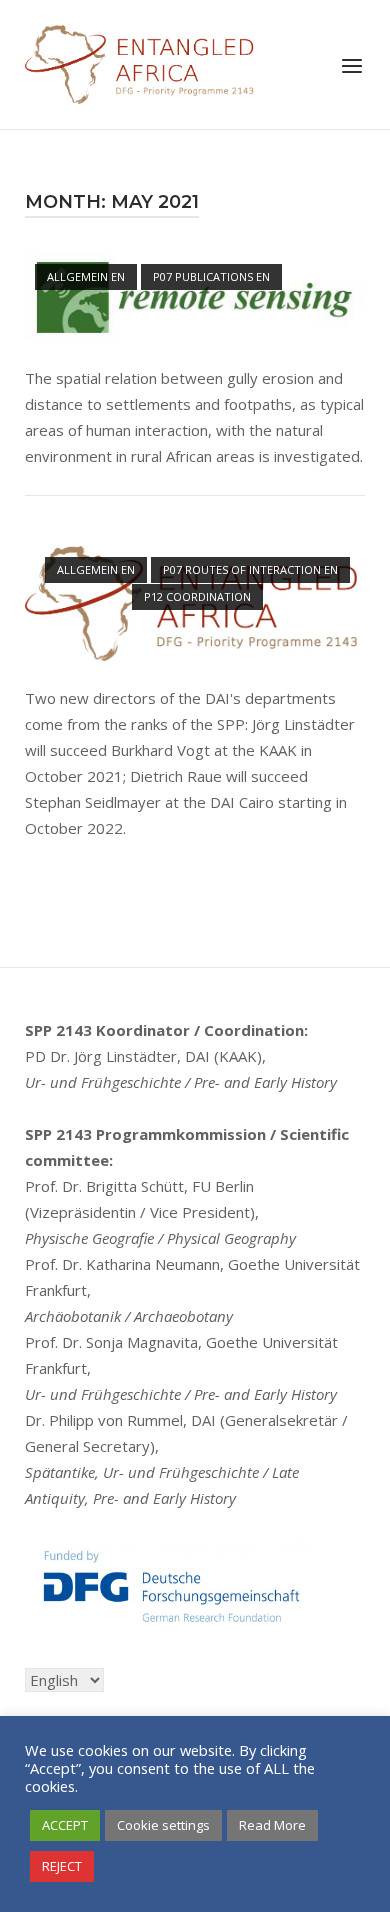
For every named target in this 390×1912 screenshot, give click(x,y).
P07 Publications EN (211, 276)
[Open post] (195, 297)
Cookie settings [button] (163, 1825)
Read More (272, 1825)
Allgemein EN (86, 276)
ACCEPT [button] (65, 1825)
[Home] (140, 62)
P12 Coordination (197, 596)
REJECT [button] (62, 1866)
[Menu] (352, 66)
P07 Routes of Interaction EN (250, 569)
